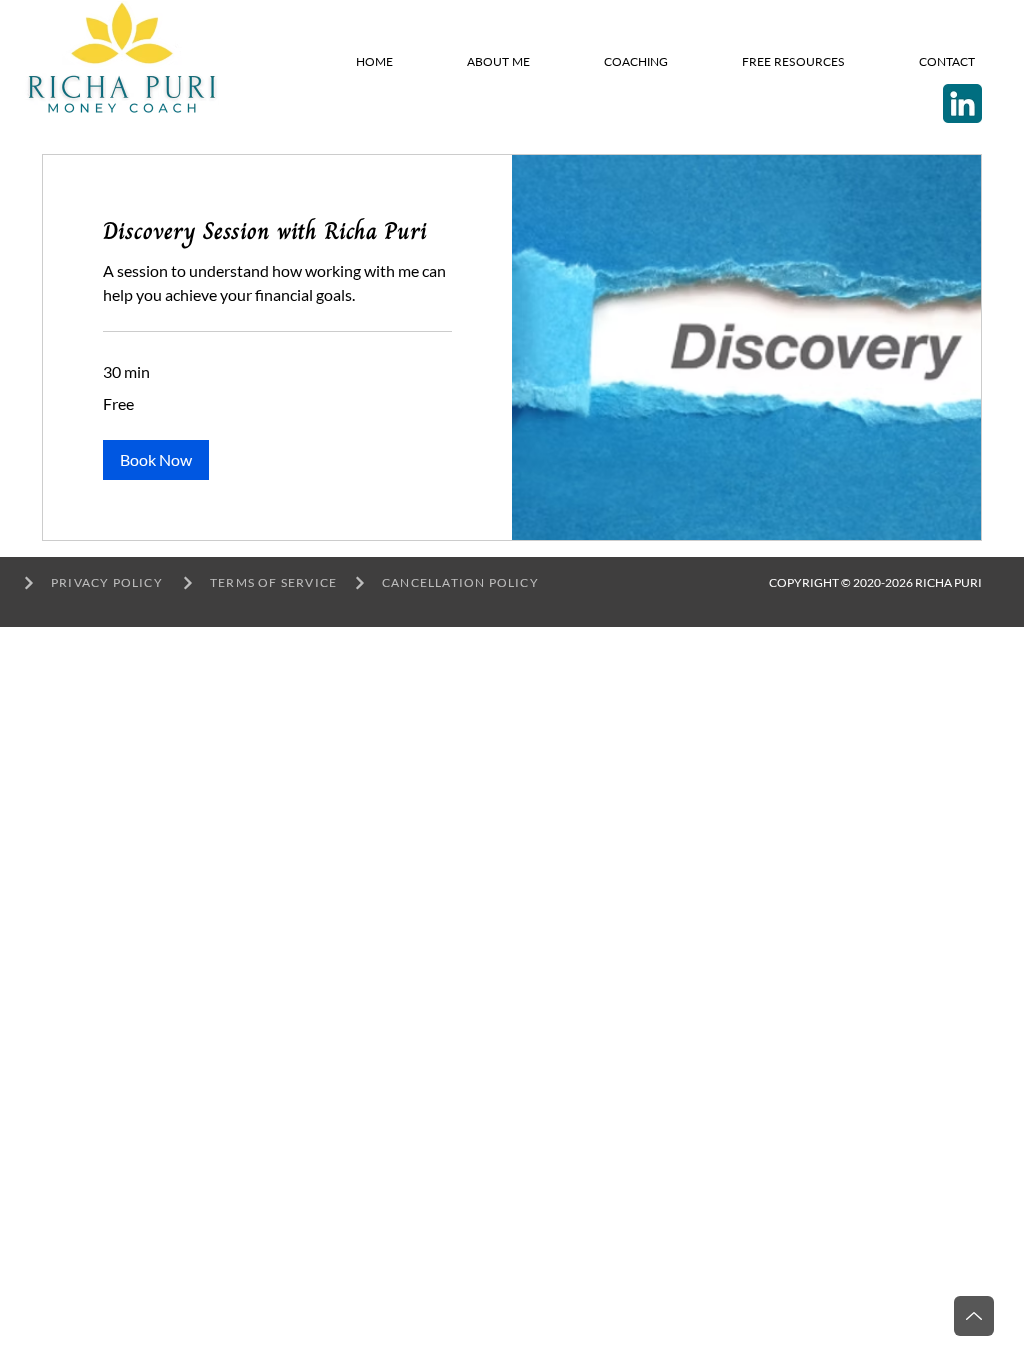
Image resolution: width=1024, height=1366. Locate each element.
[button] (156, 460)
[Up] (974, 1316)
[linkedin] (962, 103)
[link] (277, 231)
